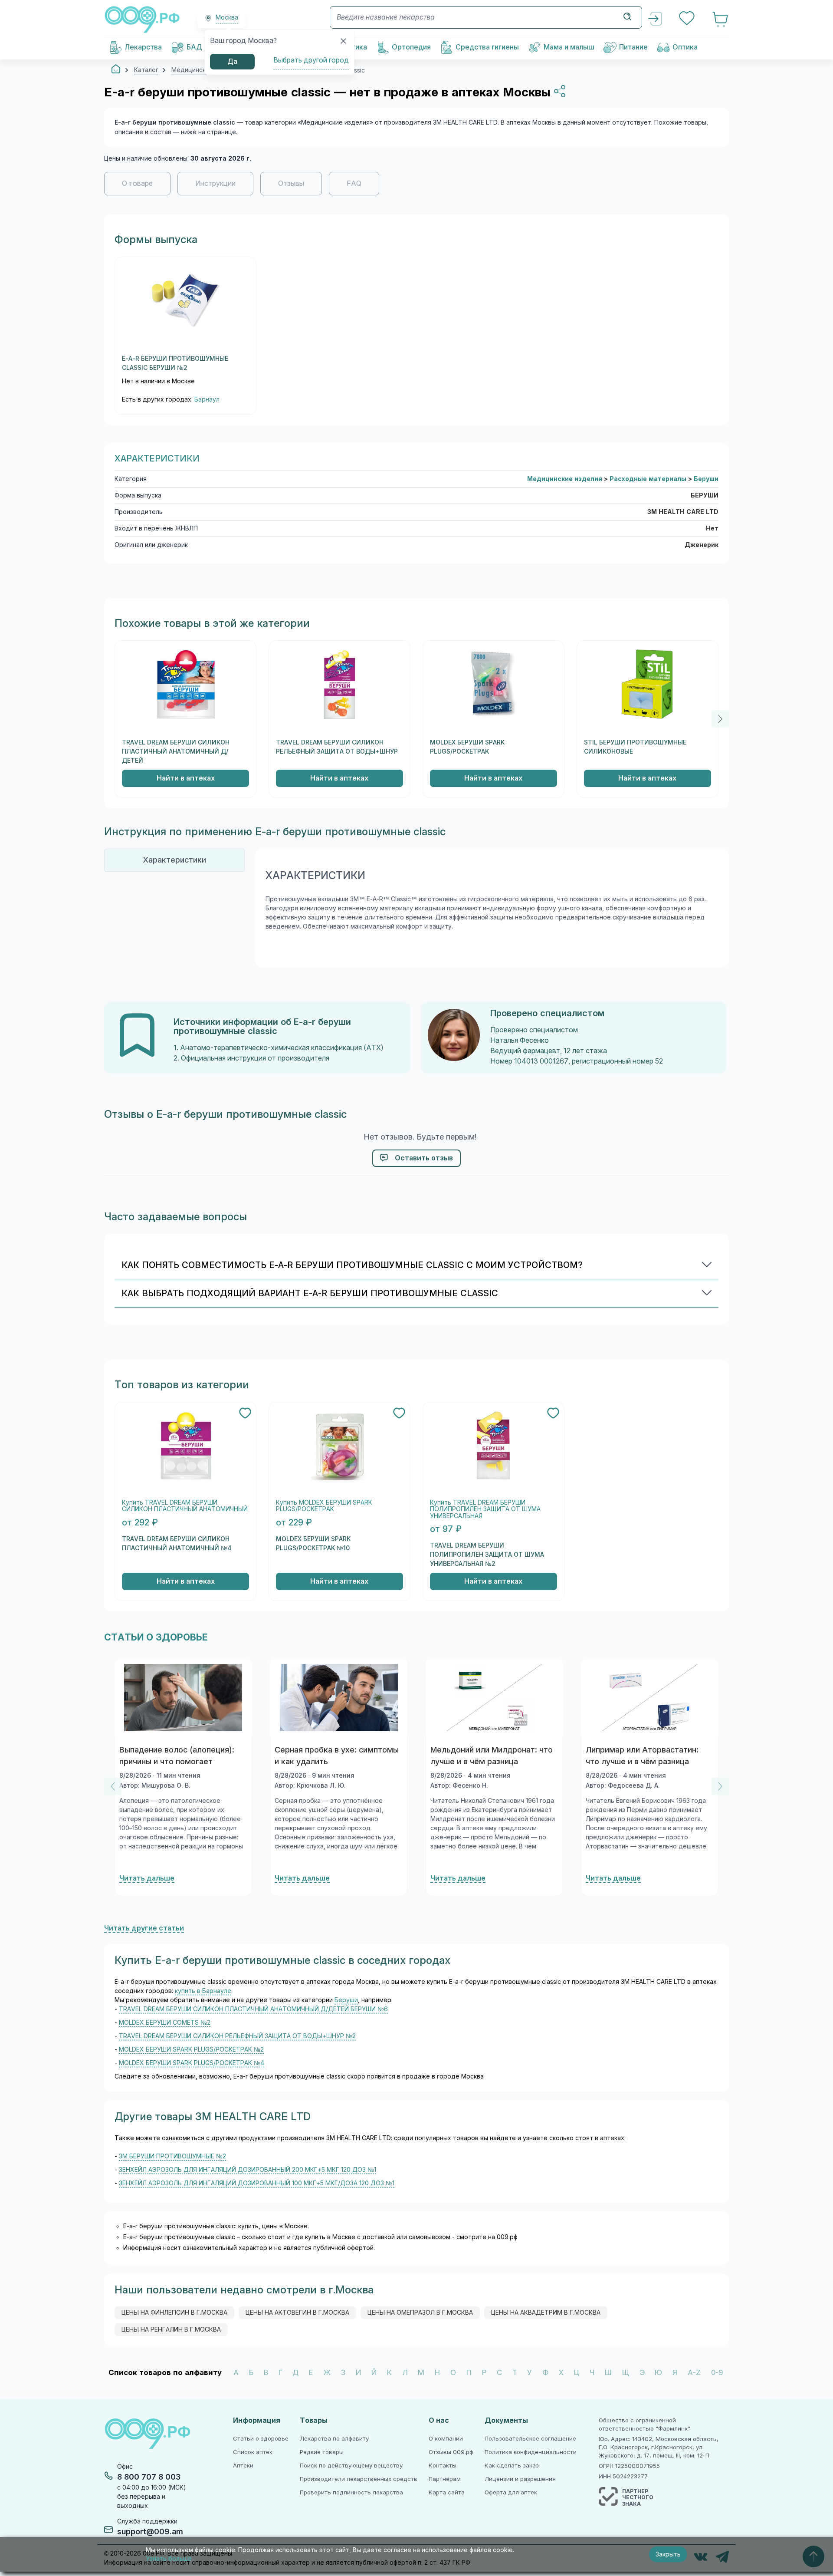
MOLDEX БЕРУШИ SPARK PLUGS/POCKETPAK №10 (313, 1543)
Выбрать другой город (311, 60)
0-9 (717, 2373)
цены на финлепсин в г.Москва (174, 2312)
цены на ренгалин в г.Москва (171, 2329)
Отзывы (291, 183)
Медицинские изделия (566, 479)
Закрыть (668, 2554)
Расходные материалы (649, 479)
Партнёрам (445, 2479)
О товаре (137, 183)
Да (232, 61)
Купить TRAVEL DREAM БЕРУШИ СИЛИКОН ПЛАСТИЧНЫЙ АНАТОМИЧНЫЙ (185, 1506)
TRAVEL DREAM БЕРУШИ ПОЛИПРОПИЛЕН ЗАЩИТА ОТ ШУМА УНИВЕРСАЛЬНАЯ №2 (487, 1555)
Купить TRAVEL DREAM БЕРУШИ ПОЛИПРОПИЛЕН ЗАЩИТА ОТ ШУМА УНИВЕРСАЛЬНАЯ (485, 1509)
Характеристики (174, 860)
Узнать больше (169, 2559)
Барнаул (207, 399)
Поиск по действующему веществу (351, 2466)
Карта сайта (447, 2492)
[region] (416, 188)
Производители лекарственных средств (359, 2479)
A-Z (694, 2373)
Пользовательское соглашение (530, 2439)
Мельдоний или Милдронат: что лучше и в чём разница (492, 1756)
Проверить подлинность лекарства (351, 2492)
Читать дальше (147, 1878)
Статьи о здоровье (261, 2439)
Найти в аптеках (186, 778)
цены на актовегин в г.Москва (297, 2312)
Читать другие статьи (144, 1928)
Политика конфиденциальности (531, 2452)
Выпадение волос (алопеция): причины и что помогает (177, 1756)
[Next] (720, 719)
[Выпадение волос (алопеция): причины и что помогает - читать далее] (183, 1698)
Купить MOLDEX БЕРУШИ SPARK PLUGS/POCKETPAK (324, 1506)
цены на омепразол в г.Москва (420, 2312)
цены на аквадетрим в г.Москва (546, 2312)
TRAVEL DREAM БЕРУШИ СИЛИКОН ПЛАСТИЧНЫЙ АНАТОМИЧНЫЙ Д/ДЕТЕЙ (176, 751)
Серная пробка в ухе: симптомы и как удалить (337, 1756)
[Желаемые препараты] (688, 19)
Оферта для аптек (511, 2492)
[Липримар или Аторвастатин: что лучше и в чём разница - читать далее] (650, 1698)
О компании (446, 2439)
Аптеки (243, 2466)
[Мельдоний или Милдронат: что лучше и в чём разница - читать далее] (494, 1698)
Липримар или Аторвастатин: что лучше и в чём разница (642, 1756)
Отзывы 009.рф (451, 2452)
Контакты (443, 2466)
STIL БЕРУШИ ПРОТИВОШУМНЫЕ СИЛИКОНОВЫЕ (635, 747)
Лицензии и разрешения (520, 2479)
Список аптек (253, 2452)
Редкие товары (322, 2452)
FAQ (354, 183)
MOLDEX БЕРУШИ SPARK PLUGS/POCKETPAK (467, 747)
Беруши (706, 479)
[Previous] (113, 1786)
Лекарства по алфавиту (334, 2439)
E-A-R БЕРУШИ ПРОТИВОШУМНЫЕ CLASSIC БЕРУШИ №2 (175, 363)
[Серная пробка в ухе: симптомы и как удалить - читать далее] (339, 1698)
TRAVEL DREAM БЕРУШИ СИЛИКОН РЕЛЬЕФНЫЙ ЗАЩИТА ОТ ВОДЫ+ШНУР (337, 747)
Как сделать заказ (512, 2466)
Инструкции (215, 183)
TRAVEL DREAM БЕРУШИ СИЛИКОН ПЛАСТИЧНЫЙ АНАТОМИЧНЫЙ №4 (177, 1543)
